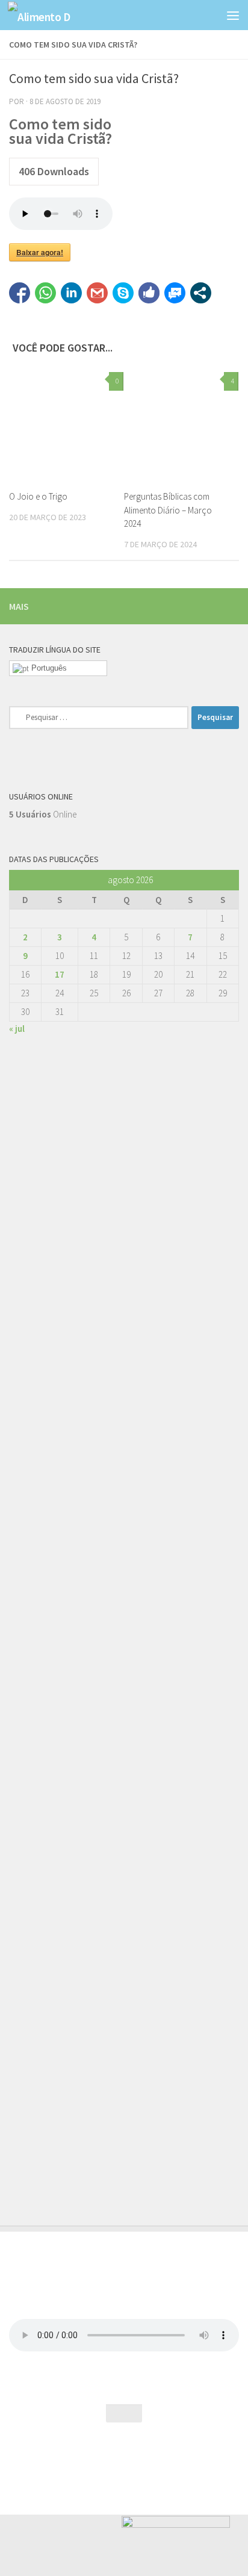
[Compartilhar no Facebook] (20, 293)
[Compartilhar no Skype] (123, 293)
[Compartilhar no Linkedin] (71, 293)
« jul (17, 1029)
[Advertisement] (124, 1589)
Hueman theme (176, 2457)
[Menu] (233, 15)
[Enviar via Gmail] (97, 293)
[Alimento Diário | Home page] (50, 15)
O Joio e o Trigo (38, 496)
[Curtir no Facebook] (149, 293)
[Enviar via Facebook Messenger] (175, 293)
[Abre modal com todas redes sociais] (201, 293)
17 (60, 974)
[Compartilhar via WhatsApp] (45, 293)
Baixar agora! (40, 252)
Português (48, 668)
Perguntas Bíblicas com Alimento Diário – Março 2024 (168, 510)
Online (43, 814)
